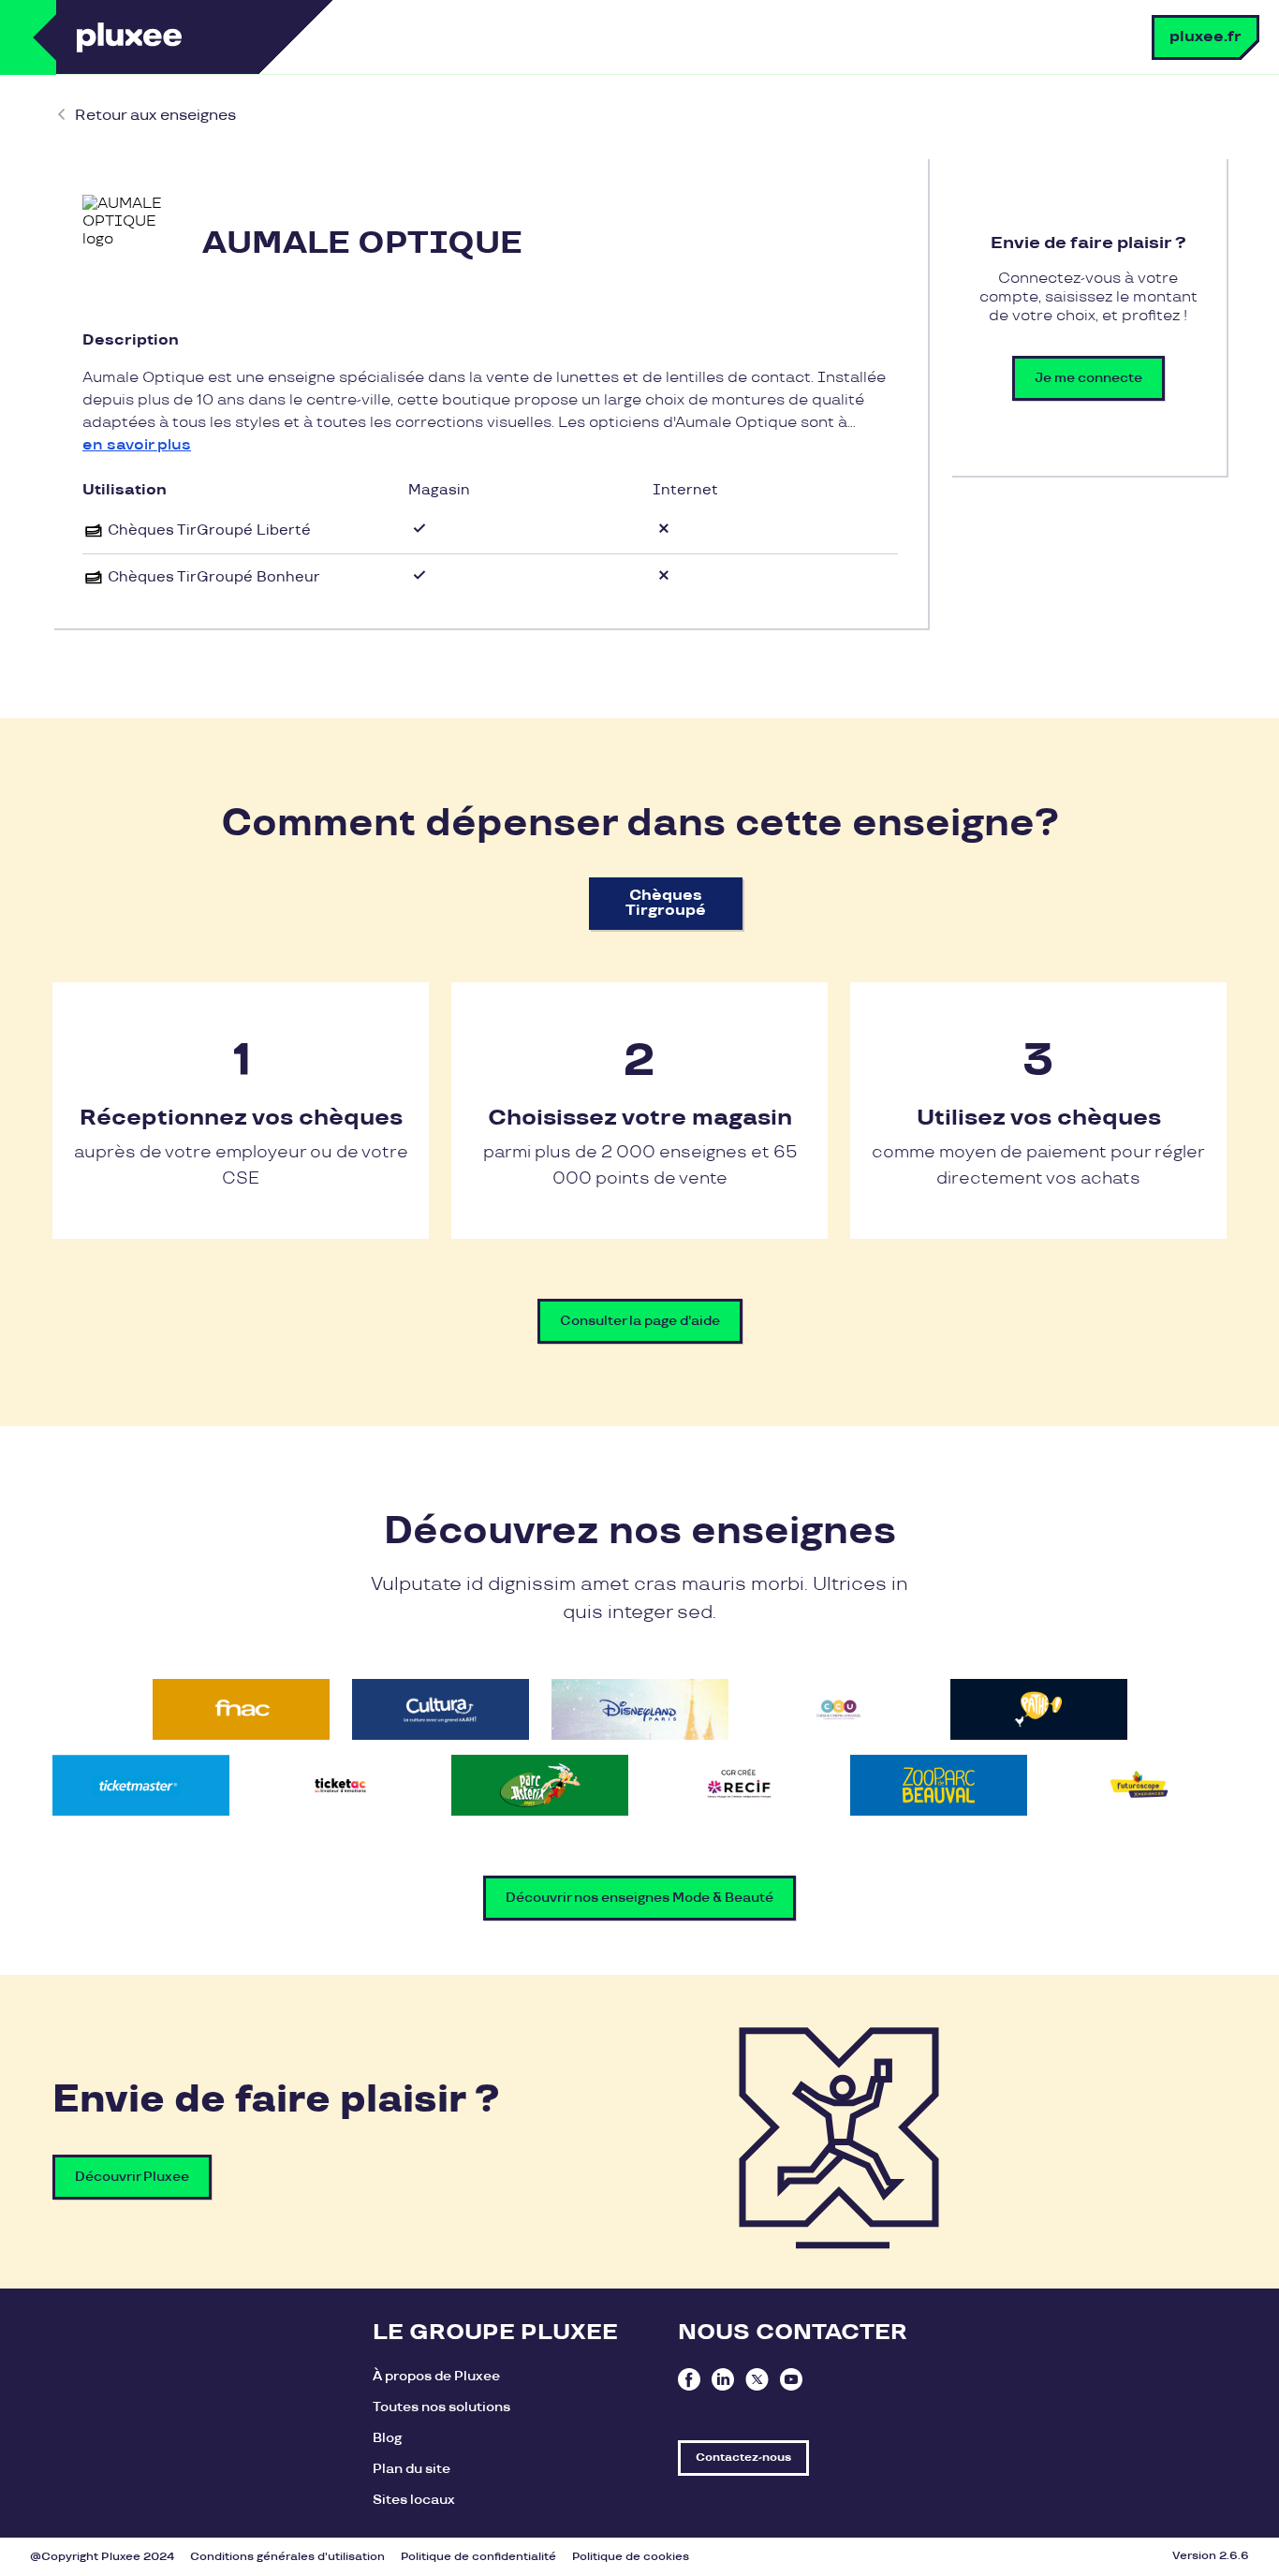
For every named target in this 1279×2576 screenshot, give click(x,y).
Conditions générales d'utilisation (287, 2557)
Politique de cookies (631, 2557)
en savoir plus (137, 445)
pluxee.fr (1205, 37)
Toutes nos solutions (441, 2407)
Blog (387, 2438)
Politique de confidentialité (478, 2557)
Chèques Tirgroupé (666, 903)
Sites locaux (414, 2500)
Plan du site (412, 2469)
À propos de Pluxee (436, 2376)
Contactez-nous (743, 2458)
